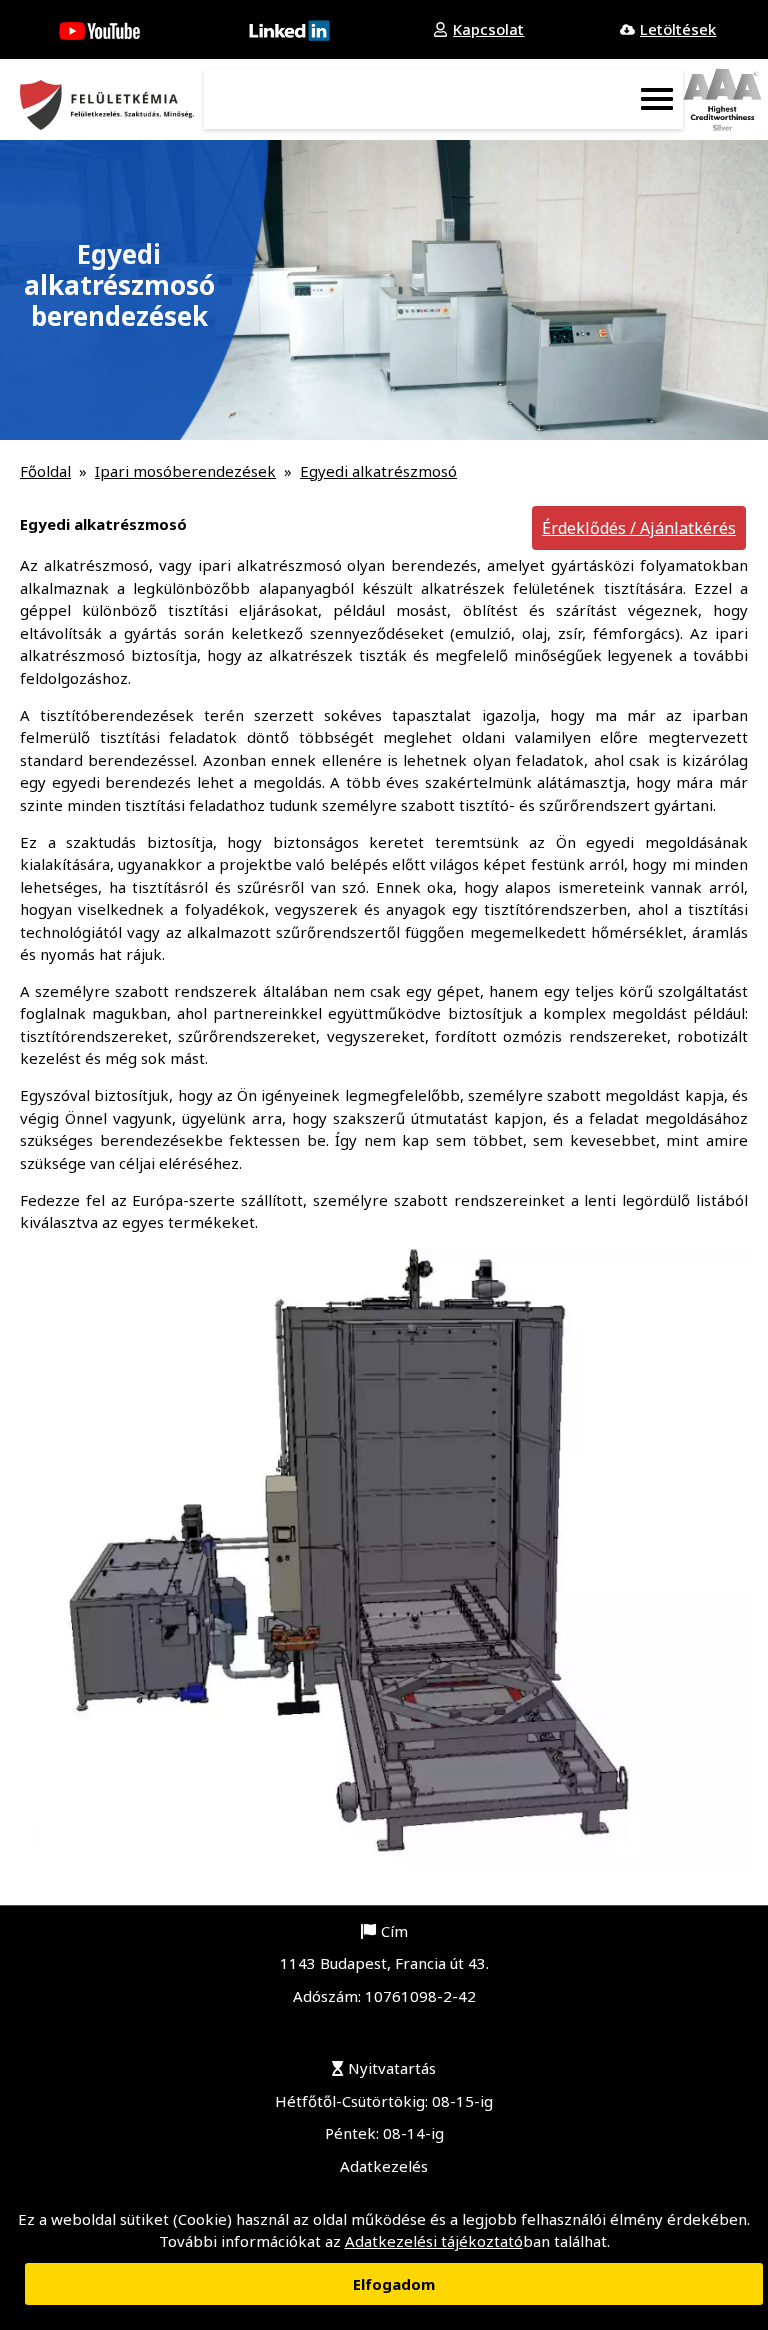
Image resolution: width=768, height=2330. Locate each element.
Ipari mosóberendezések (185, 471)
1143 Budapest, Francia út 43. (384, 1963)
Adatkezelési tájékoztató (434, 2241)
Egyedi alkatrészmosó (378, 471)
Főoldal (45, 471)
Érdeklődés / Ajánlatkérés (639, 528)
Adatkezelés (384, 2166)
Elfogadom (394, 2284)
